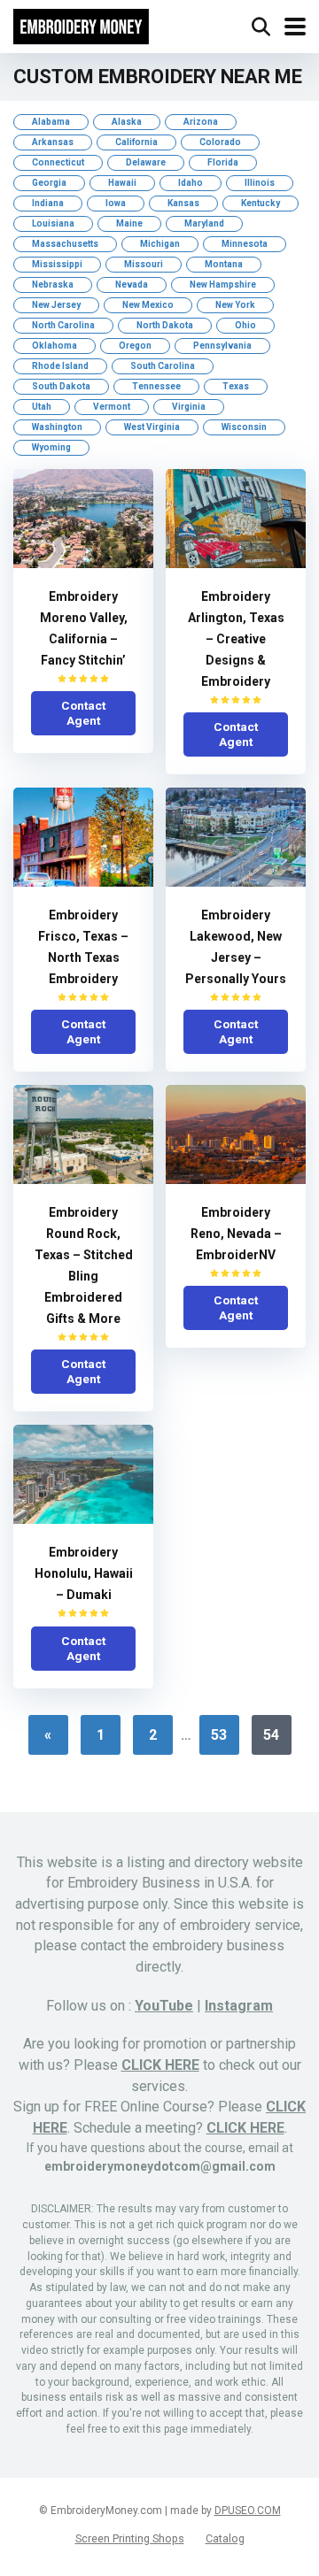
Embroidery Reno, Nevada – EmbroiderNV (236, 1234)
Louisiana (53, 223)
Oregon (135, 346)
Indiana (48, 203)
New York (235, 305)
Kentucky (261, 203)
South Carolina (163, 366)
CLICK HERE (160, 2065)
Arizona (201, 122)
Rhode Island (60, 366)
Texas (236, 386)
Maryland (204, 223)
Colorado (220, 142)
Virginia (189, 407)
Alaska (127, 122)
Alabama (51, 122)
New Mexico (148, 305)
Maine (129, 223)
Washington (57, 427)
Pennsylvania (222, 346)
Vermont (112, 407)
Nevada (132, 285)
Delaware (146, 162)
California (136, 142)
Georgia (49, 183)
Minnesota (245, 244)
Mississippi (57, 264)
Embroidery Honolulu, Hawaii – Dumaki (84, 1573)
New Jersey (56, 305)
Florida (223, 162)
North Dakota (165, 325)
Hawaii (122, 183)
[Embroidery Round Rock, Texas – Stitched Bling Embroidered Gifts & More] (83, 1179)
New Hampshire (223, 285)
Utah (42, 407)
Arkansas (53, 142)
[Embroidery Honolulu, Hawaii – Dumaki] (83, 1519)
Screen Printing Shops (130, 2538)
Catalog (225, 2538)
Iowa (116, 203)
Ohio (245, 325)
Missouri (144, 264)
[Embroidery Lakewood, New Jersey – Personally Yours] (236, 882)
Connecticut (58, 162)
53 (219, 1735)
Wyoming (51, 447)
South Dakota (61, 386)
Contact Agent (83, 713)
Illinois (260, 183)
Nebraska (53, 285)
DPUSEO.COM (248, 2511)
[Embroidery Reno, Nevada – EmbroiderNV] (236, 1179)
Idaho (191, 183)
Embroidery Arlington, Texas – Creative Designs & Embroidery (236, 639)
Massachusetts (65, 244)
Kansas (183, 203)
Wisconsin (244, 427)
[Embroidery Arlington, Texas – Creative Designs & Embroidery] (236, 563)
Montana (224, 264)
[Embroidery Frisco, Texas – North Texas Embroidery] (83, 882)
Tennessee (156, 386)
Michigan (160, 244)
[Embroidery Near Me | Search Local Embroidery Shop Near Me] (81, 24)
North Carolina (63, 325)
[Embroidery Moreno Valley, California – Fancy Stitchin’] (83, 563)
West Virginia (152, 427)
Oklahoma (54, 346)
